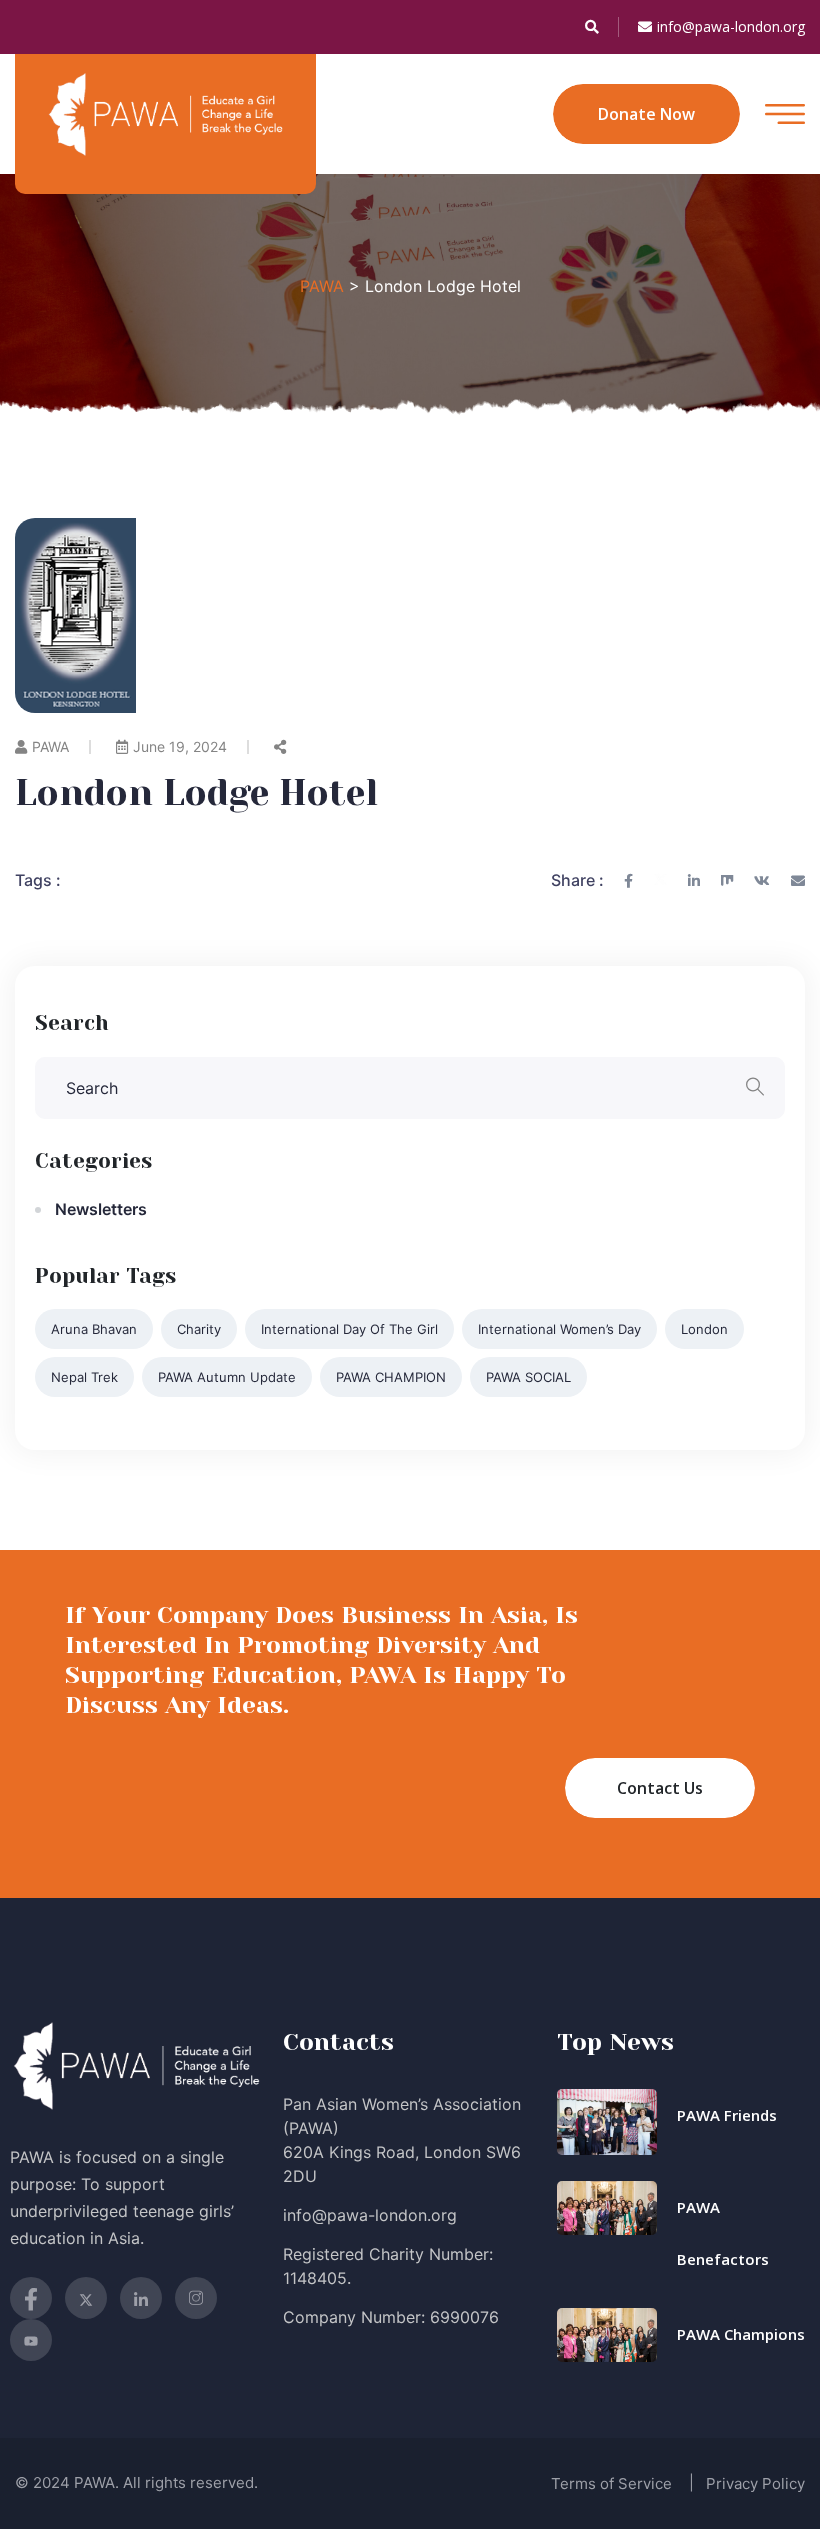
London (704, 1329)
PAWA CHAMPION (391, 1377)
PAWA (50, 746)
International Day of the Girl (349, 1329)
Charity (199, 1329)
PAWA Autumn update (227, 1377)
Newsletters (101, 1209)
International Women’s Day (559, 1329)
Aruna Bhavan (94, 1329)
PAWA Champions (741, 2334)
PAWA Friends (727, 2115)
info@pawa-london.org (731, 26)
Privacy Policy (755, 2483)
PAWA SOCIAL (528, 1377)
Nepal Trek (84, 1377)
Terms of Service (611, 2483)
